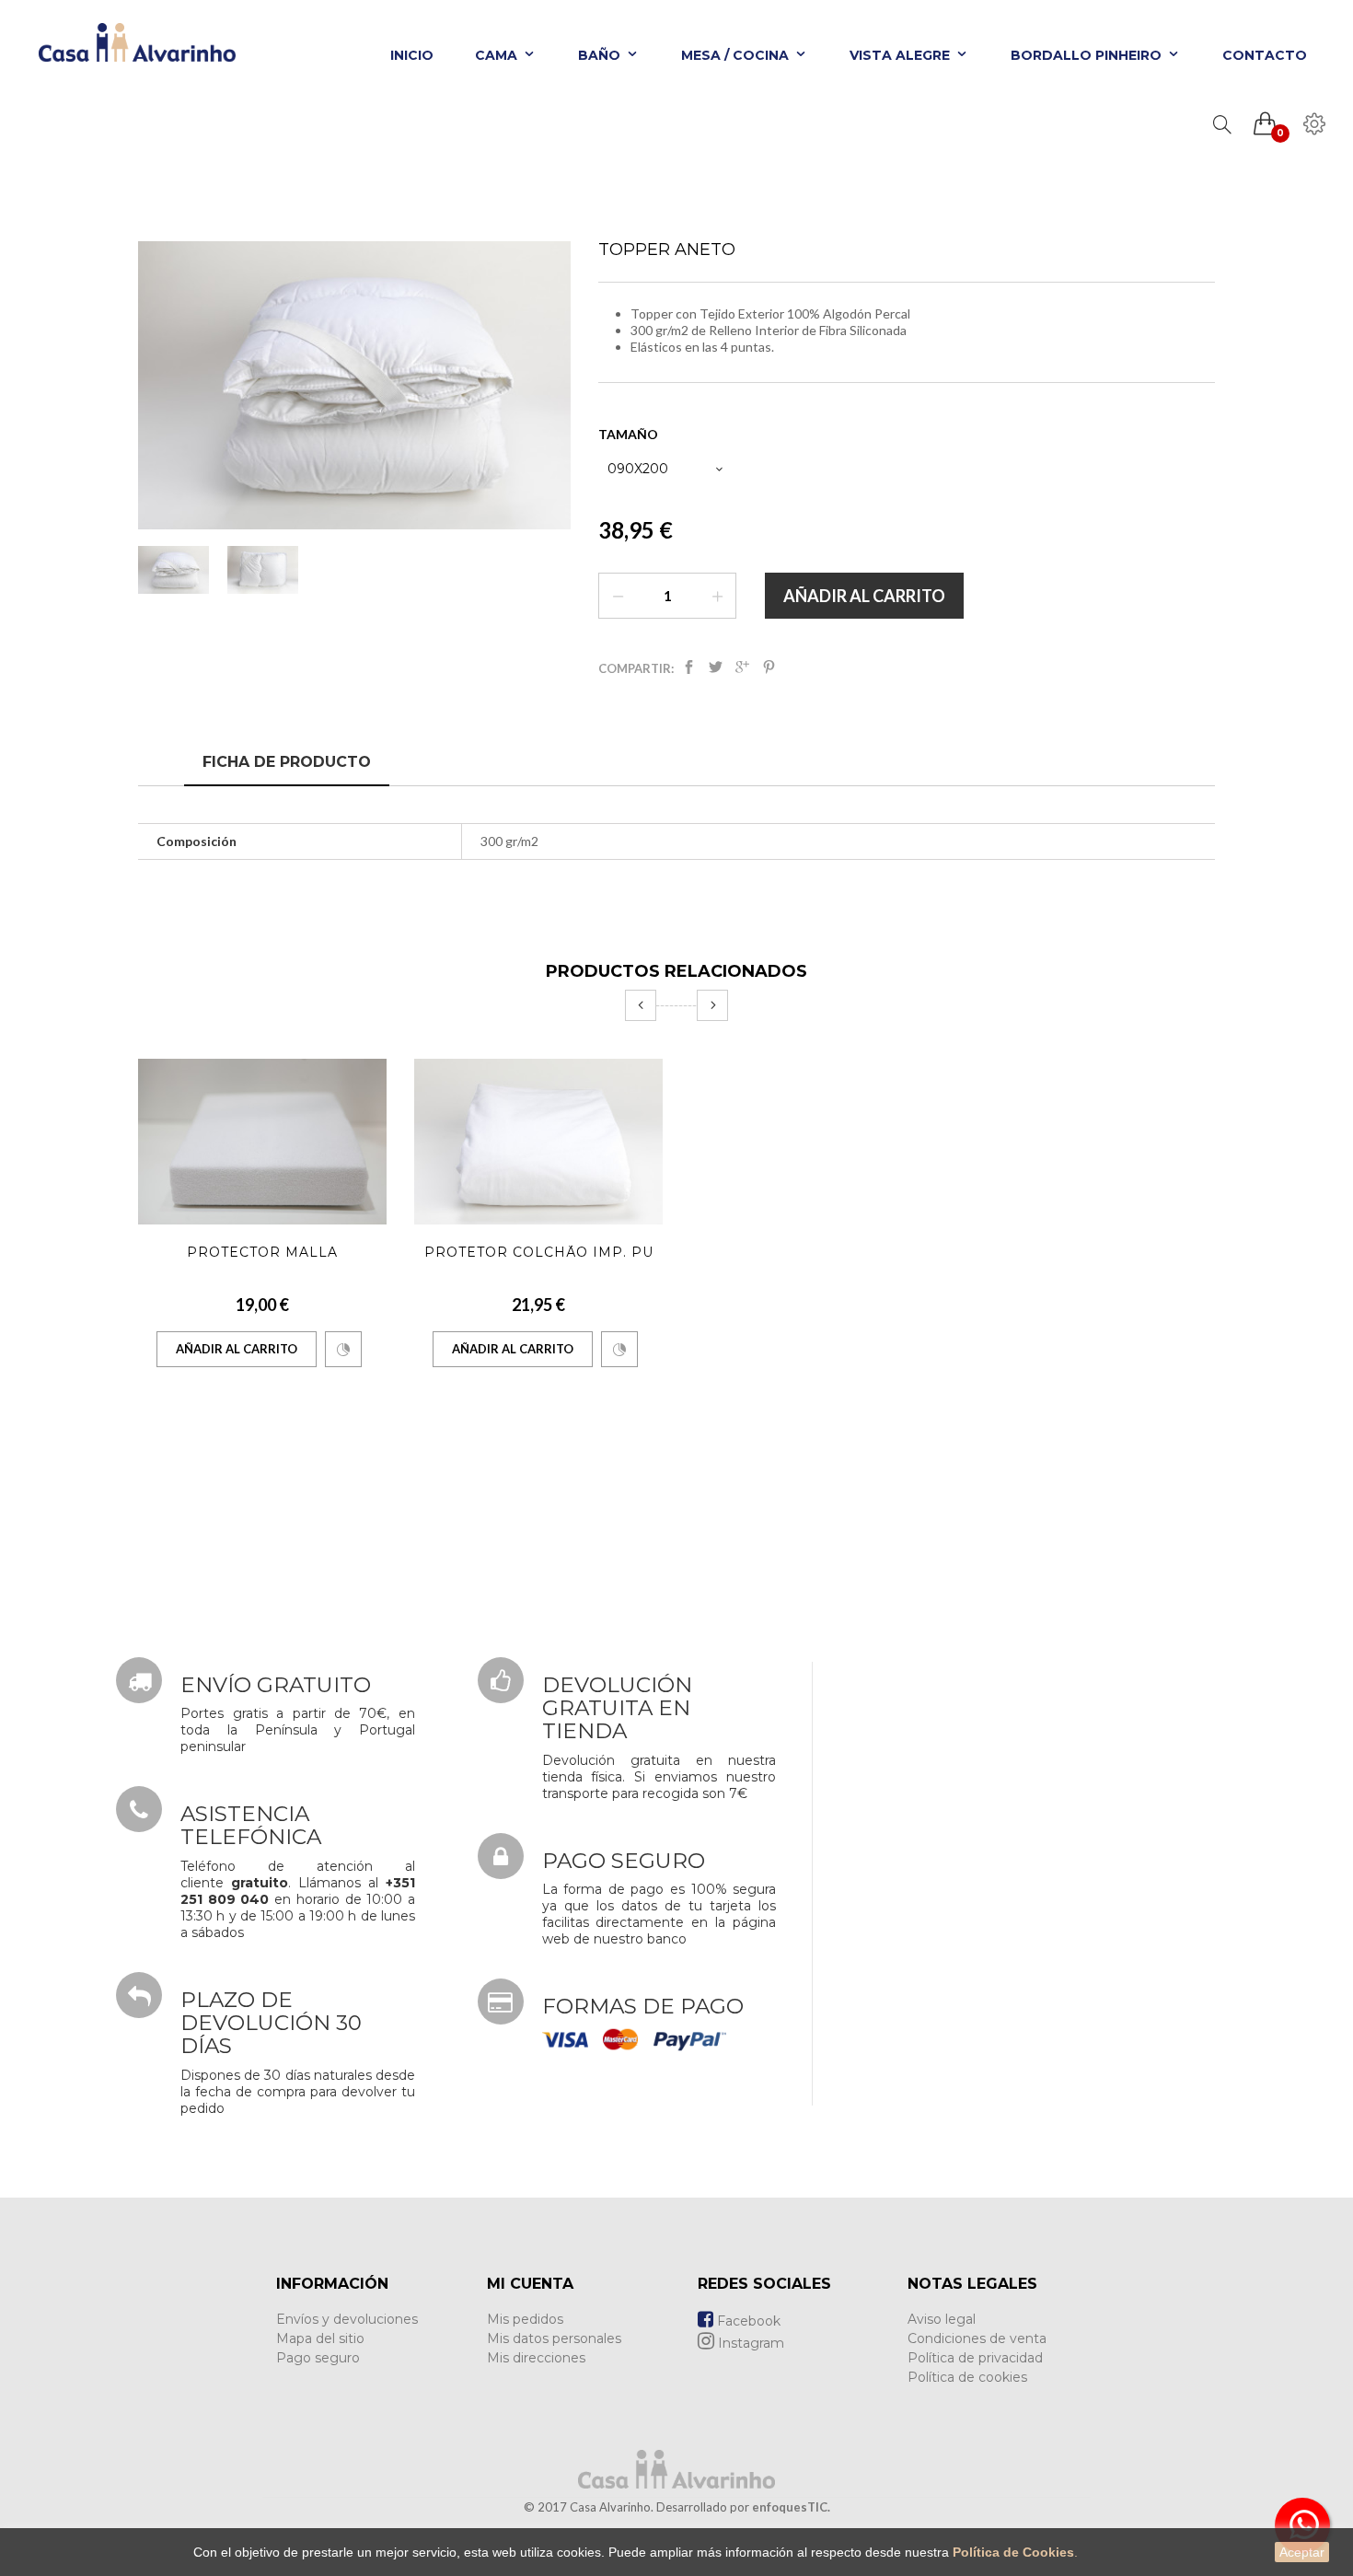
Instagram (749, 2343)
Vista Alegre (902, 55)
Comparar (343, 1349)
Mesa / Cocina (737, 55)
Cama (498, 55)
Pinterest (769, 671)
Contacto (1265, 55)
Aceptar (1302, 2552)
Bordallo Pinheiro (1088, 55)
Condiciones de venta (977, 2338)
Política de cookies (967, 2377)
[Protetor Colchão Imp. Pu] (538, 1142)
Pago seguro (318, 2358)
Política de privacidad (975, 2358)
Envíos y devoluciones (347, 2319)
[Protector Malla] (262, 1142)
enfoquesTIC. (791, 2507)
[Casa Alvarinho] (132, 51)
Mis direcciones (536, 2358)
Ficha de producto (287, 762)
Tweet (716, 671)
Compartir (689, 671)
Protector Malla (262, 1252)
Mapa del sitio (320, 2338)
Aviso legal (942, 2319)
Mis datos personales (554, 2338)
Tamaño (630, 434)
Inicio (412, 55)
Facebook (747, 2321)
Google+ (742, 671)
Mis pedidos (525, 2319)
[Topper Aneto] (173, 570)
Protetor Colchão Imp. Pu (539, 1252)
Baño (601, 55)
